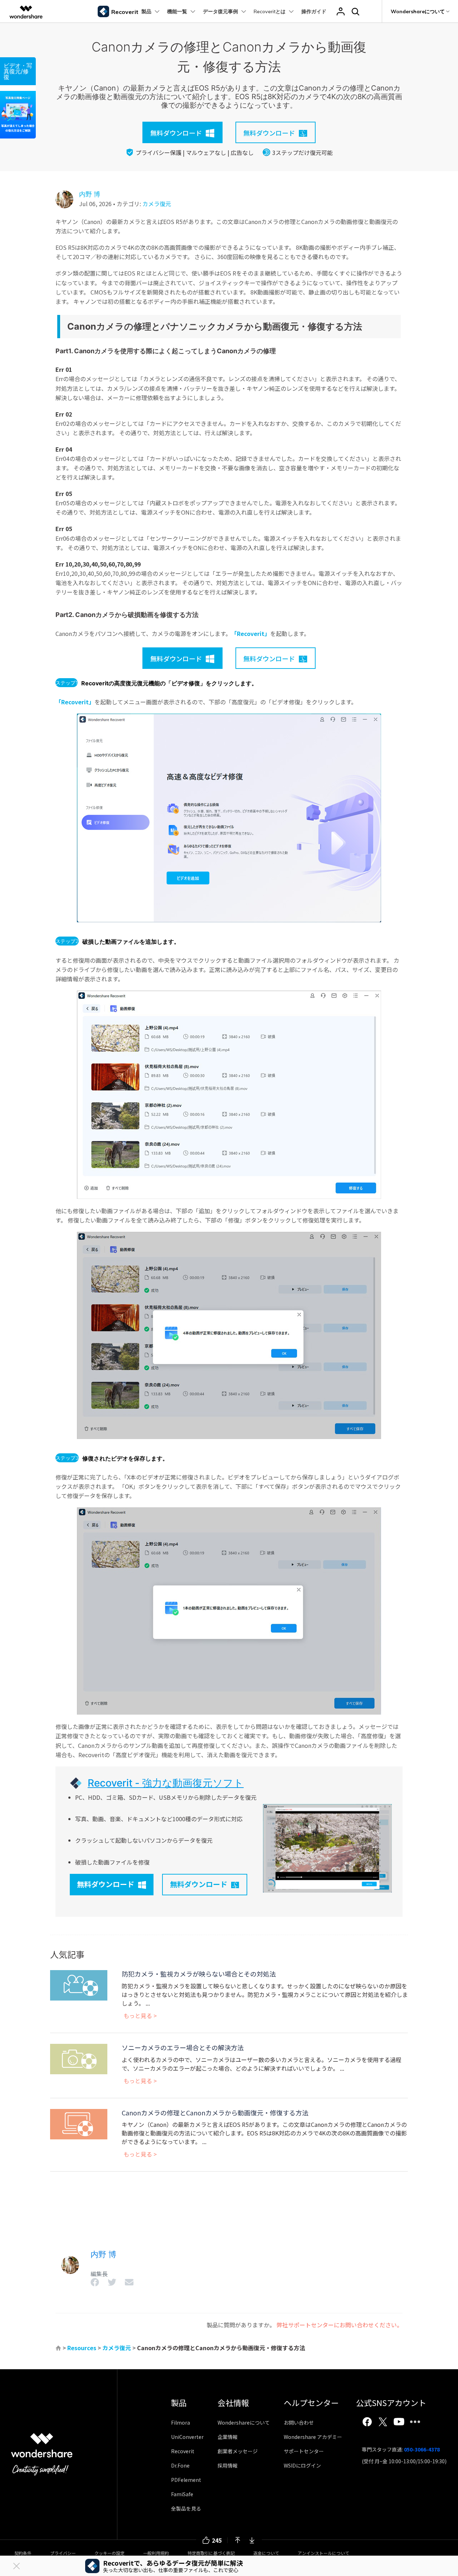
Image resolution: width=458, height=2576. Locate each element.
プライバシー (63, 2553)
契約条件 (23, 2553)
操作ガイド (314, 11)
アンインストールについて (323, 2553)
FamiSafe (182, 2494)
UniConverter (187, 2437)
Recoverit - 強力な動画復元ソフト (166, 1783)
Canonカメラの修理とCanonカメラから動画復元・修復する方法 (215, 2113)
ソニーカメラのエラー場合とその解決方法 (183, 2047)
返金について (266, 2553)
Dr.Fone (180, 2465)
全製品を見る (186, 2508)
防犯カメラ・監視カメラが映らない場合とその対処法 (199, 1974)
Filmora (181, 2422)
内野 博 (90, 194)
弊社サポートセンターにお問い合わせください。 (340, 2325)
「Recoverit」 (251, 633)
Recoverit (183, 2451)
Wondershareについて (244, 2422)
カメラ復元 (157, 204)
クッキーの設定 (109, 2553)
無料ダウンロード (106, 1884)
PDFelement (186, 2480)
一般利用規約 (156, 2553)
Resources (82, 2348)
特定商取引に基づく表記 (211, 2553)
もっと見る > (140, 2016)
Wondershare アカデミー (313, 2437)
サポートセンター (304, 2451)
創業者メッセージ (238, 2451)
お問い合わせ (299, 2422)
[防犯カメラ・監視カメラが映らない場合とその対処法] (79, 1984)
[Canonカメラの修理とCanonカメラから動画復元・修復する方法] (79, 2123)
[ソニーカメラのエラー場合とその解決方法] (79, 2058)
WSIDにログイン (302, 2465)
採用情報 (228, 2465)
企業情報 (228, 2437)
